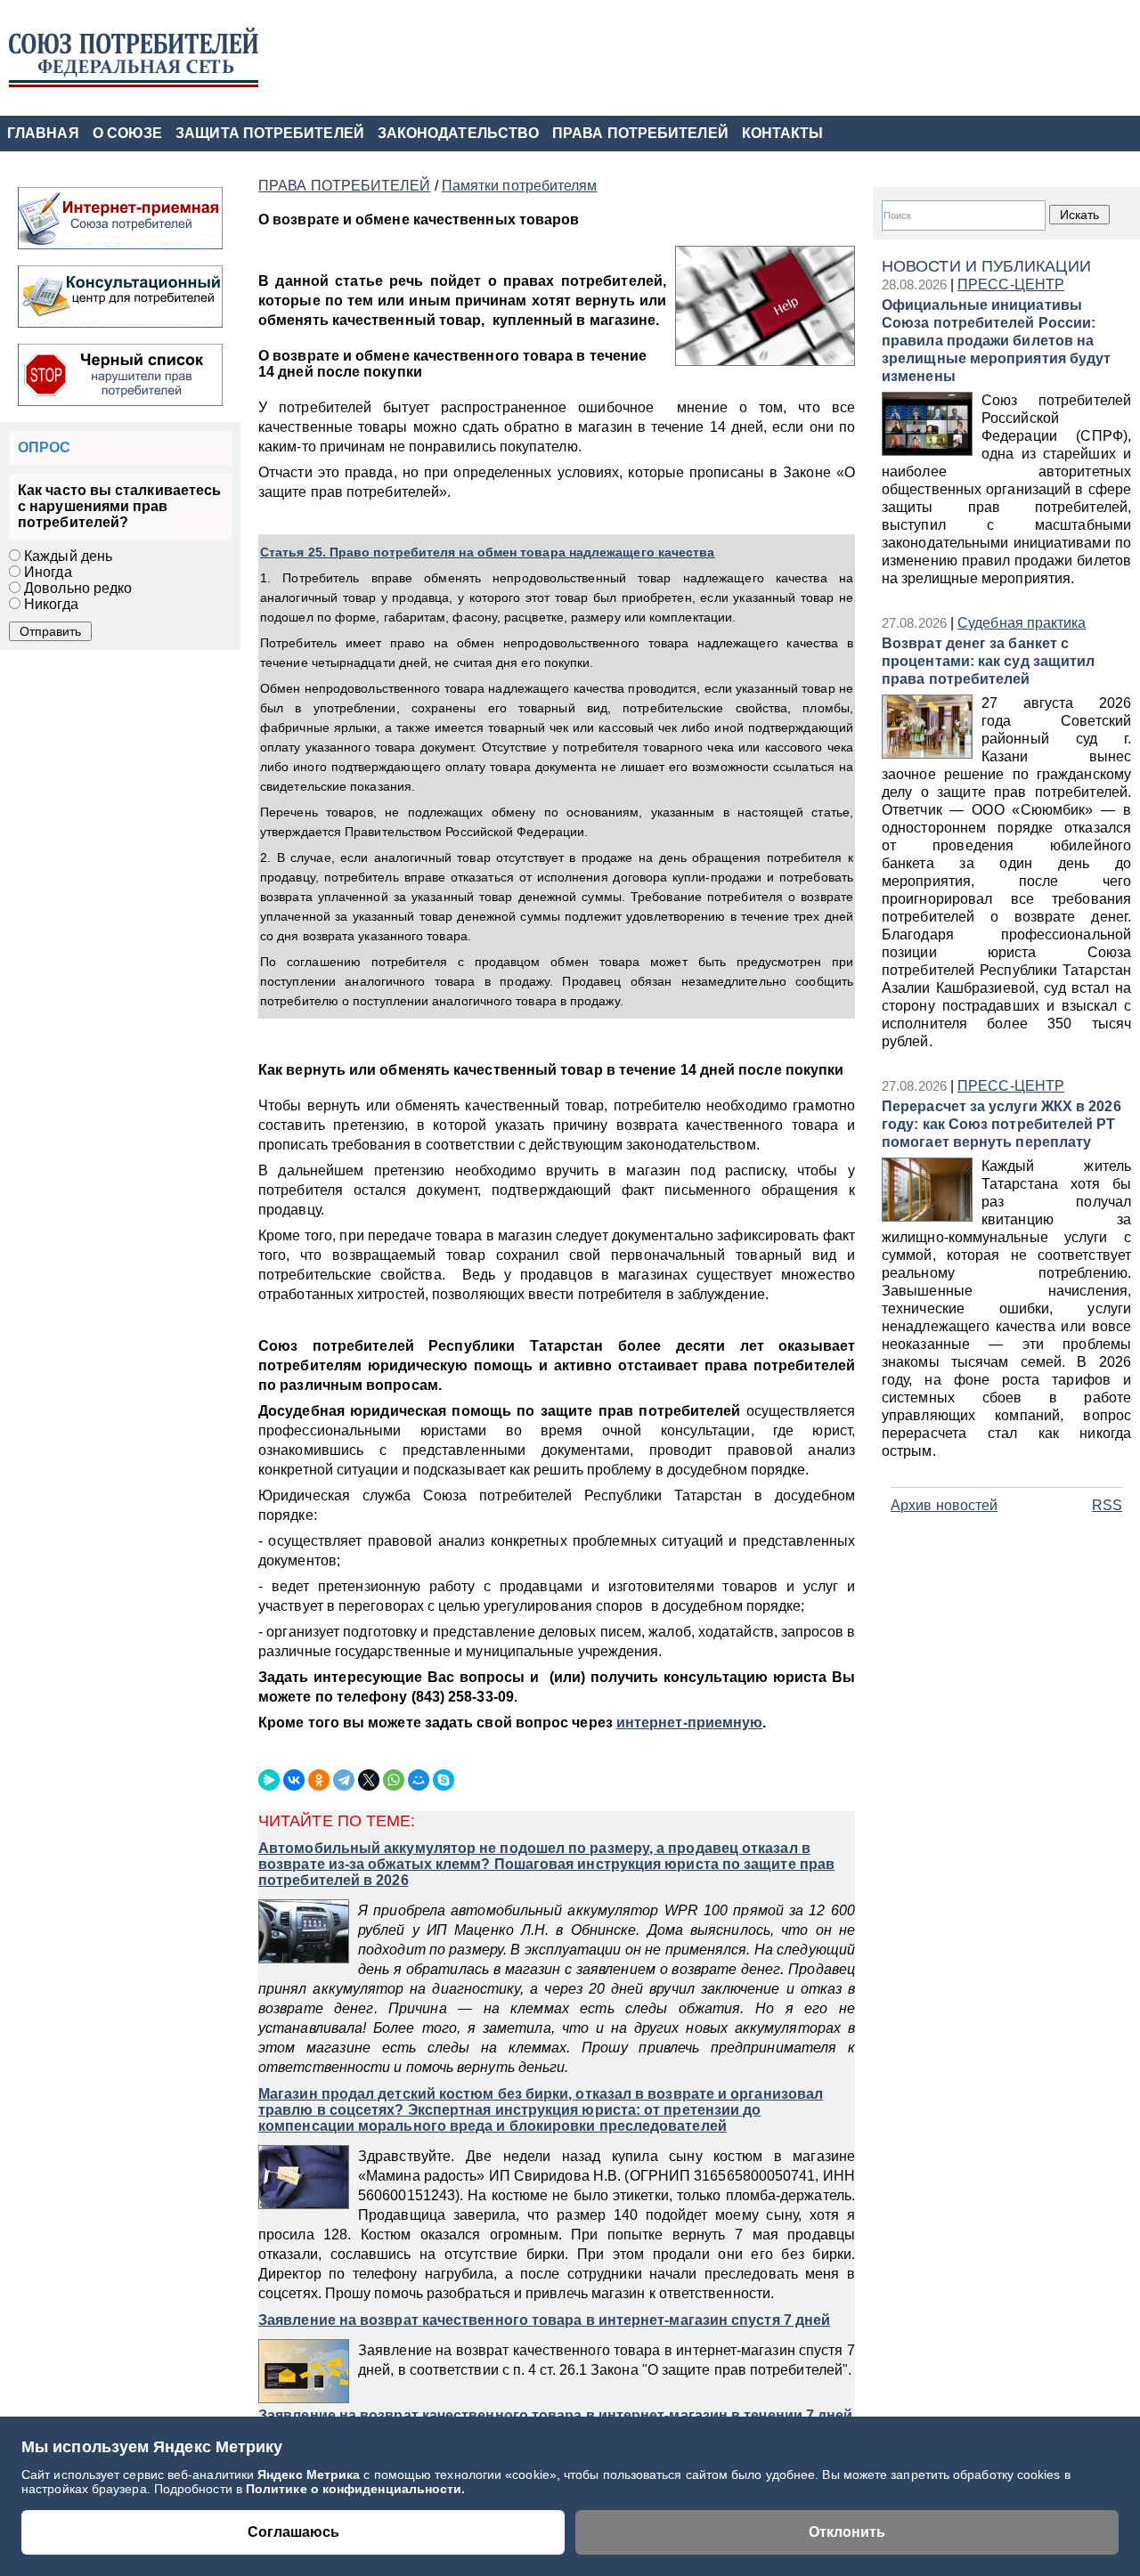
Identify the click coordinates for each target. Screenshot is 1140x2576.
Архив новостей (944, 1505)
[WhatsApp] (394, 1780)
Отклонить (847, 2532)
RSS (1107, 1505)
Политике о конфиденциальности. (356, 2489)
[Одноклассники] (319, 1780)
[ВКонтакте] (294, 1780)
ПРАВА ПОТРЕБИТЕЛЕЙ (640, 133)
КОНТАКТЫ (783, 133)
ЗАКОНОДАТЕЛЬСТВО (458, 133)
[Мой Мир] (419, 1780)
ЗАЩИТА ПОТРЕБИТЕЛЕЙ (270, 133)
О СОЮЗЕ (128, 133)
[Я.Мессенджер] (269, 1780)
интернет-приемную (689, 1723)
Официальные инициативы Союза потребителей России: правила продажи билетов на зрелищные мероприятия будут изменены (996, 341)
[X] (369, 1780)
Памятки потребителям (520, 186)
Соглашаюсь (293, 2532)
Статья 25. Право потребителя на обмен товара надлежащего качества (488, 552)
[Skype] (444, 1780)
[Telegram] (344, 1780)
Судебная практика (1022, 623)
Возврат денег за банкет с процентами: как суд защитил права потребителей (988, 661)
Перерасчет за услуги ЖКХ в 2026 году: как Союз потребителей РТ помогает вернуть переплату (1002, 1124)
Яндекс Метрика (310, 2474)
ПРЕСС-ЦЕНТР (1011, 284)
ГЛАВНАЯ (43, 133)
